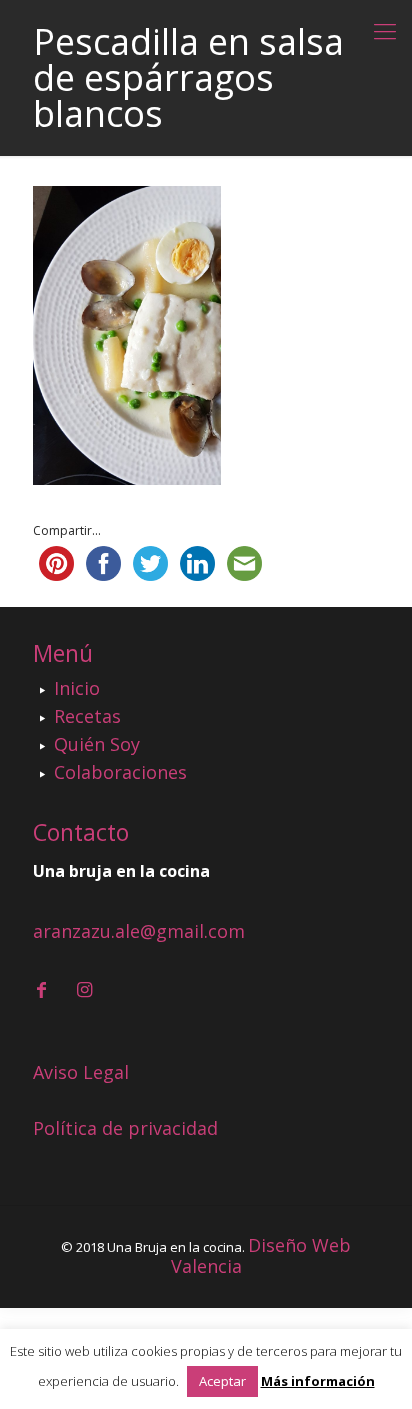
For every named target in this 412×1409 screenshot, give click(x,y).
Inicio (77, 688)
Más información (318, 1381)
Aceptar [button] (222, 1381)
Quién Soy (97, 744)
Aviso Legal (81, 1072)
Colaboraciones (120, 772)
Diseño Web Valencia (261, 1255)
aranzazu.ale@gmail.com (139, 931)
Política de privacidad (125, 1128)
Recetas (87, 716)
